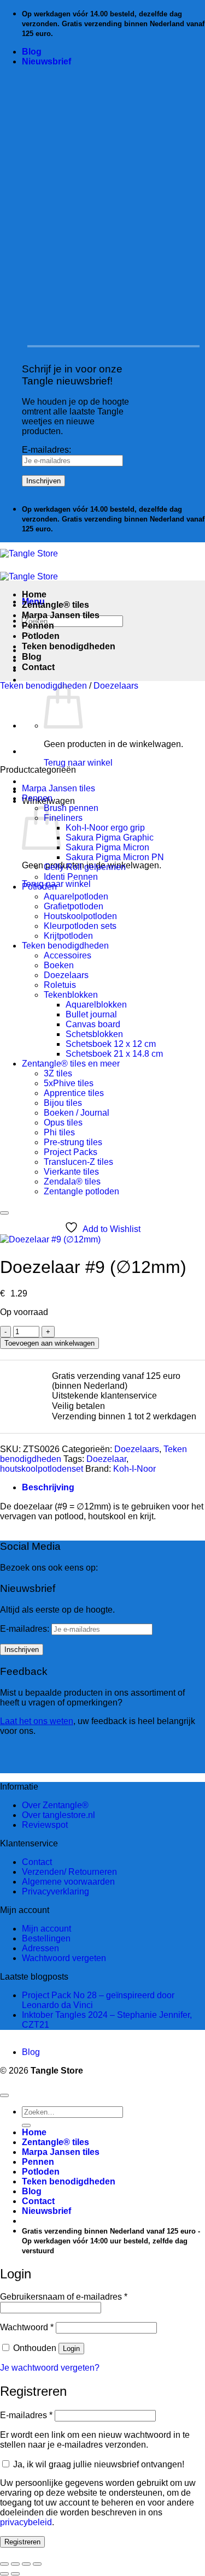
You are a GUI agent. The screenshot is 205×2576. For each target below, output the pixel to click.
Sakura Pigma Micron (107, 847)
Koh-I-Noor (134, 1469)
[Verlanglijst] (4, 1213)
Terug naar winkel (78, 763)
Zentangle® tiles (55, 605)
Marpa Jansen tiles (61, 615)
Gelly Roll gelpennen (85, 867)
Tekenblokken (71, 995)
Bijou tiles (63, 1103)
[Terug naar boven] (4, 2095)
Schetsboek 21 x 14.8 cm (114, 1054)
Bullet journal (91, 1014)
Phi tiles (59, 1132)
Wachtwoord (27, 2327)
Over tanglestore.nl (58, 1815)
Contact (38, 667)
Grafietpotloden (74, 906)
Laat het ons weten (37, 1721)
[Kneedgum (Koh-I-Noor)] (49, 751)
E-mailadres (26, 2415)
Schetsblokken (94, 1034)
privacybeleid (26, 2522)
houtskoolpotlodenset (42, 1469)
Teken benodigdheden (69, 646)
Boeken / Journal (77, 1113)
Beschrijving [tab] (48, 1487)
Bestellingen (46, 1938)
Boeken (59, 965)
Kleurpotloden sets (80, 926)
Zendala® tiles (72, 1182)
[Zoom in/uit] (4, 2564)
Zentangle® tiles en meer (71, 1064)
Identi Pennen (71, 877)
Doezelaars (116, 686)
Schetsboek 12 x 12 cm (111, 1044)
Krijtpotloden (68, 936)
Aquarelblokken (96, 1005)
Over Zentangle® (55, 1805)
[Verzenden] (26, 2125)
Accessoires (68, 955)
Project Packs (71, 1152)
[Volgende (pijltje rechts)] (15, 2574)
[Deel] (26, 2564)
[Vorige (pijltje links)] (4, 2574)
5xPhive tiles (69, 1083)
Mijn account (46, 1929)
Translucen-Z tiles (78, 1162)
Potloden (41, 636)
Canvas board (93, 1024)
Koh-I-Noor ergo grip (105, 828)
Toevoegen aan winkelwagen (49, 1343)
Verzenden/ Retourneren (69, 1872)
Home (34, 594)
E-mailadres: (46, 450)
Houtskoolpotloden (80, 916)
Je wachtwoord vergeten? (50, 2368)
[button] (46, 61)
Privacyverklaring (55, 1891)
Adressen (40, 1948)
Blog (32, 52)
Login (71, 2349)
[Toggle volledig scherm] (15, 2564)
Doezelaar (106, 1459)
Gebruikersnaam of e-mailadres (64, 2297)
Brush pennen (71, 808)
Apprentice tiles (74, 1093)
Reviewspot (45, 1825)
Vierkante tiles (71, 1172)
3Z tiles (58, 1073)
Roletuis (60, 985)
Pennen (38, 626)
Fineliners (63, 818)
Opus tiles (63, 1123)
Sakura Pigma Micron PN (115, 857)
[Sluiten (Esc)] (37, 2564)
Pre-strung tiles (73, 1142)
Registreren (22, 2542)
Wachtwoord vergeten (64, 1958)
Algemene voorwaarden (68, 1882)
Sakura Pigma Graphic (110, 837)
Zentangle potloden (81, 1191)
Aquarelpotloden (76, 896)
